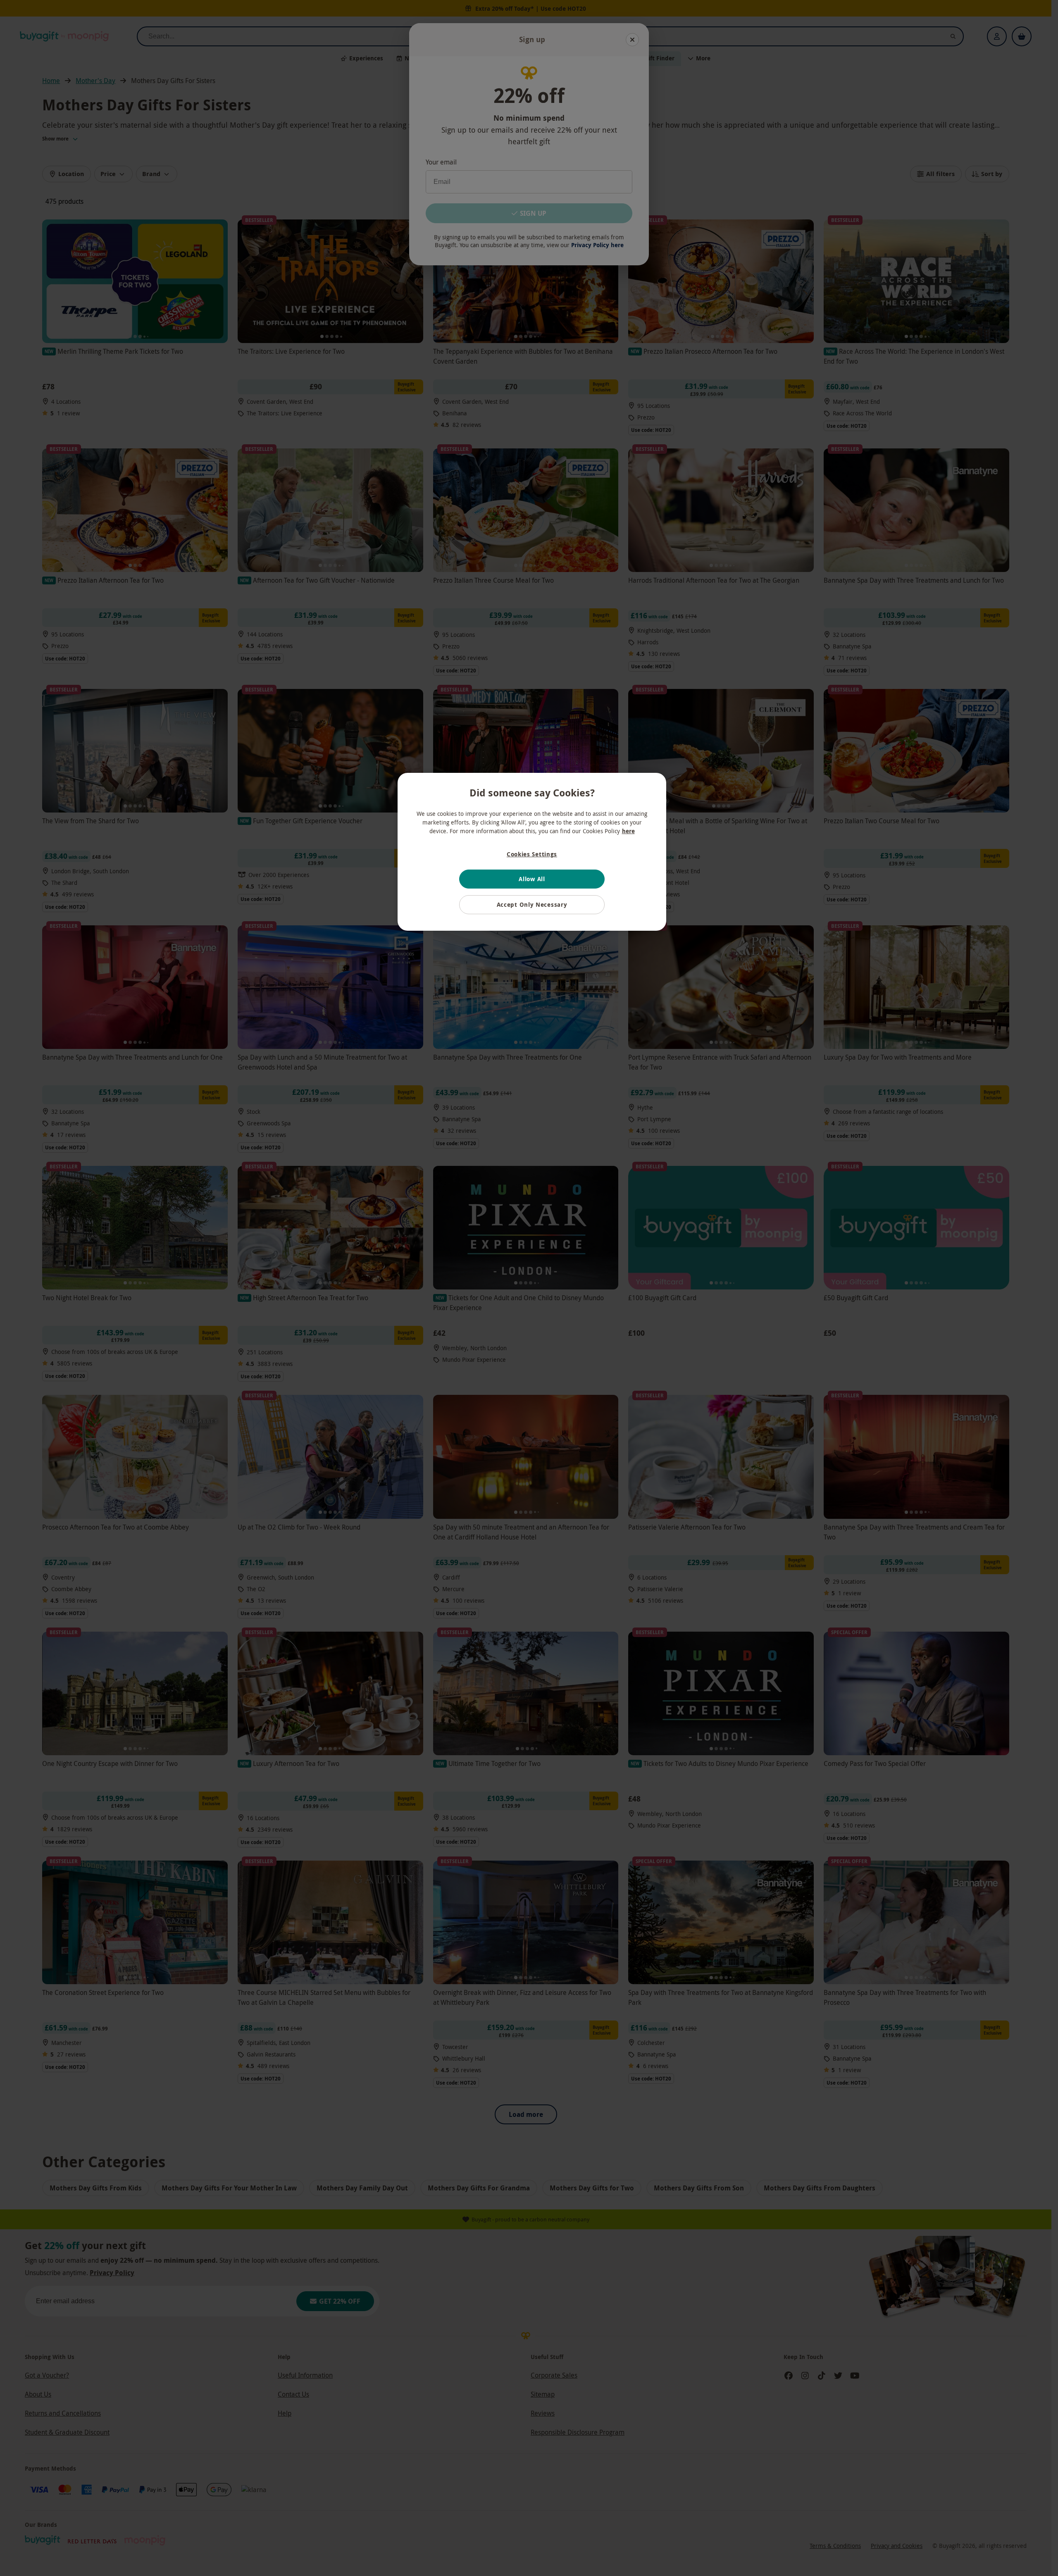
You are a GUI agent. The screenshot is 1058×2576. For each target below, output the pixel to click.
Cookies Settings (532, 854)
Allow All (532, 879)
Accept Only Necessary (532, 904)
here (628, 831)
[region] (532, 852)
